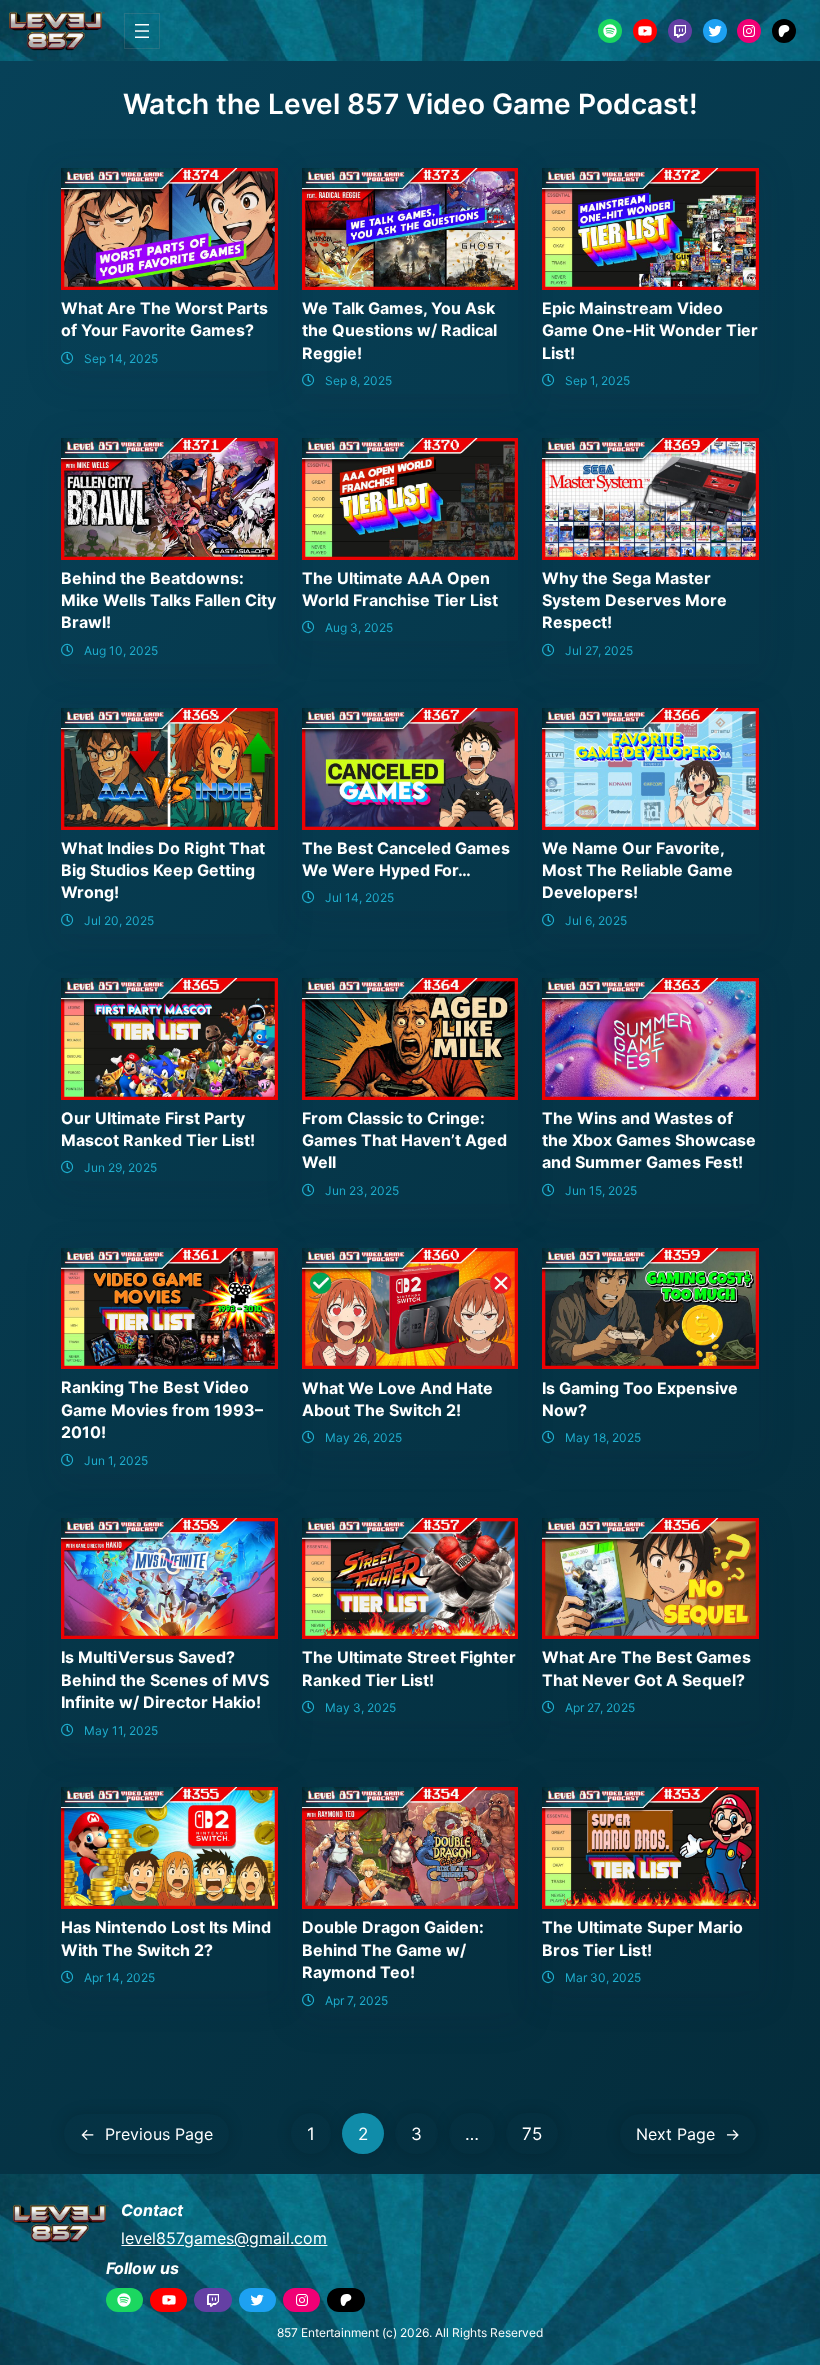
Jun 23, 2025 (362, 1190)
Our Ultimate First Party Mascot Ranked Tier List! (158, 1129)
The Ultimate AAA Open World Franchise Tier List (400, 589)
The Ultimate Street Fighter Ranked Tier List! (409, 1668)
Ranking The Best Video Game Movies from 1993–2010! (162, 1409)
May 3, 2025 (360, 1707)
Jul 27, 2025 (599, 650)
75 (532, 2133)
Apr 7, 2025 (356, 2000)
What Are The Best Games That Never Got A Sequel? (646, 1668)
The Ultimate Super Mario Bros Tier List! (642, 1938)
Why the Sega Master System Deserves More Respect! (634, 600)
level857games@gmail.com (224, 2238)
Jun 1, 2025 (116, 1460)
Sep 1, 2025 (597, 380)
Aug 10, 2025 (121, 650)
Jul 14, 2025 (359, 897)
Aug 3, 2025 (359, 627)
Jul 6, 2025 (596, 920)
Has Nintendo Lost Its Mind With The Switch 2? (166, 1938)
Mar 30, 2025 (603, 1977)
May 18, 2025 (603, 1437)
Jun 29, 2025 (120, 1167)
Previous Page (146, 2134)
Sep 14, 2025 (121, 358)
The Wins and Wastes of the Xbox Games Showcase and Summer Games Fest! (649, 1140)
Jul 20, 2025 (119, 920)
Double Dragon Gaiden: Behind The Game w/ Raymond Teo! (393, 1949)
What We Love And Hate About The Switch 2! (397, 1399)
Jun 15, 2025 (601, 1190)
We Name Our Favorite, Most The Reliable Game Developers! (637, 870)
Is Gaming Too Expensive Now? (640, 1399)
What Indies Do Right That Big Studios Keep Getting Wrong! (163, 870)
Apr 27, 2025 (600, 1707)
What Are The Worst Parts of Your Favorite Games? (164, 319)
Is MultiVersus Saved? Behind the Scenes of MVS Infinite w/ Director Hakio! (165, 1679)
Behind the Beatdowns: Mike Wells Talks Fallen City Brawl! (168, 600)
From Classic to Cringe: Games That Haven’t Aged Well (404, 1140)
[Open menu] (142, 31)
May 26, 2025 (363, 1437)
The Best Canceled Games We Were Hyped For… (406, 859)
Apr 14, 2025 (119, 1977)
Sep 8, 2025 (358, 380)
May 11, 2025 (121, 1730)
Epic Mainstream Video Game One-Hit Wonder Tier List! (650, 330)
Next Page (688, 2134)
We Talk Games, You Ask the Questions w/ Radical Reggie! (399, 330)
